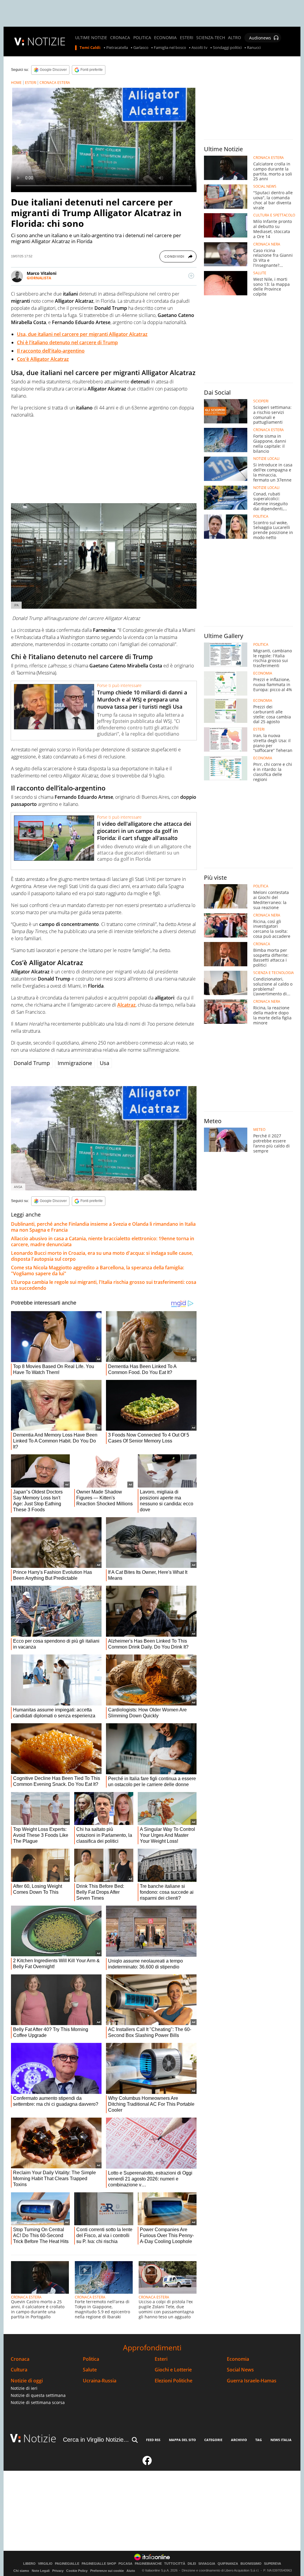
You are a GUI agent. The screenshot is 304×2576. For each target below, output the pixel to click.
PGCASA (125, 2564)
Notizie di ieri (24, 2388)
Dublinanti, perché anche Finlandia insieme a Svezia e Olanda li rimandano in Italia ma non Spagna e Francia (103, 1227)
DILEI (192, 2564)
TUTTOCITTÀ (175, 2564)
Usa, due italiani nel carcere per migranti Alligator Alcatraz (82, 334)
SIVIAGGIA (207, 2564)
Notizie (40, 2438)
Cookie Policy (77, 2571)
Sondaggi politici (227, 48)
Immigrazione (75, 1063)
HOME (16, 83)
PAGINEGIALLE (67, 2564)
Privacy (58, 2571)
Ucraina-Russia (100, 2381)
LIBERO (29, 2564)
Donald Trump (32, 1063)
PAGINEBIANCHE (148, 2564)
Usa (104, 1063)
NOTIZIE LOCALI (266, 459)
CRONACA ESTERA (55, 83)
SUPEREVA (273, 2564)
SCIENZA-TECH (211, 38)
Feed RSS (153, 2440)
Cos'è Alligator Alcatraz (43, 359)
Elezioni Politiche (174, 2381)
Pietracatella (117, 48)
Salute (90, 2370)
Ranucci (254, 48)
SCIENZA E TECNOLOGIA (274, 973)
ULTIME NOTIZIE (91, 38)
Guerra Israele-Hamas (252, 2381)
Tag (259, 2440)
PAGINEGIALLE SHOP (99, 2564)
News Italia (281, 2440)
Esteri (161, 2359)
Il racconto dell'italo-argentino (51, 351)
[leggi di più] (191, 276)
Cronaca (20, 2359)
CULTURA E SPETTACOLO (274, 215)
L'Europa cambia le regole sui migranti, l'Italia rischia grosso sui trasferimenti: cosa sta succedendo (104, 1285)
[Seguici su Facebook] (147, 2463)
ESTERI (187, 38)
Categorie (213, 2440)
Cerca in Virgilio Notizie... (96, 2440)
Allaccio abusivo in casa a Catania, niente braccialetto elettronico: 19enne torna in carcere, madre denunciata (103, 1241)
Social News (240, 2370)
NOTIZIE (46, 41)
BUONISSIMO (251, 2564)
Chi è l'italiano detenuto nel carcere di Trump (67, 342)
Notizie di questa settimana (38, 2395)
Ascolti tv (199, 48)
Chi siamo (21, 2571)
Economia (238, 2359)
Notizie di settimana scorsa (38, 2402)
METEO (259, 1130)
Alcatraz (126, 1005)
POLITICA (142, 38)
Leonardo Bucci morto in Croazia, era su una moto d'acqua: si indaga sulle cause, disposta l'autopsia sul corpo (102, 1256)
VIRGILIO (45, 2564)
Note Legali (41, 2571)
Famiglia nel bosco (170, 48)
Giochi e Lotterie (173, 2370)
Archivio (239, 2440)
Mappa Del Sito (182, 2440)
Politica (91, 2359)
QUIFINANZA (228, 2564)
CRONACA (120, 38)
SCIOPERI (261, 401)
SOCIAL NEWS (265, 186)
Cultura (19, 2370)
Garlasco (141, 48)
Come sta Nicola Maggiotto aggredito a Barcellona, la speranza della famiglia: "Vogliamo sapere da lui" (98, 1271)
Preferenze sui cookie (107, 2571)
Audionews (260, 38)
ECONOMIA (165, 38)
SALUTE (260, 273)
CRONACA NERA (267, 244)
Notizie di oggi (27, 2381)
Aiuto (131, 2571)
